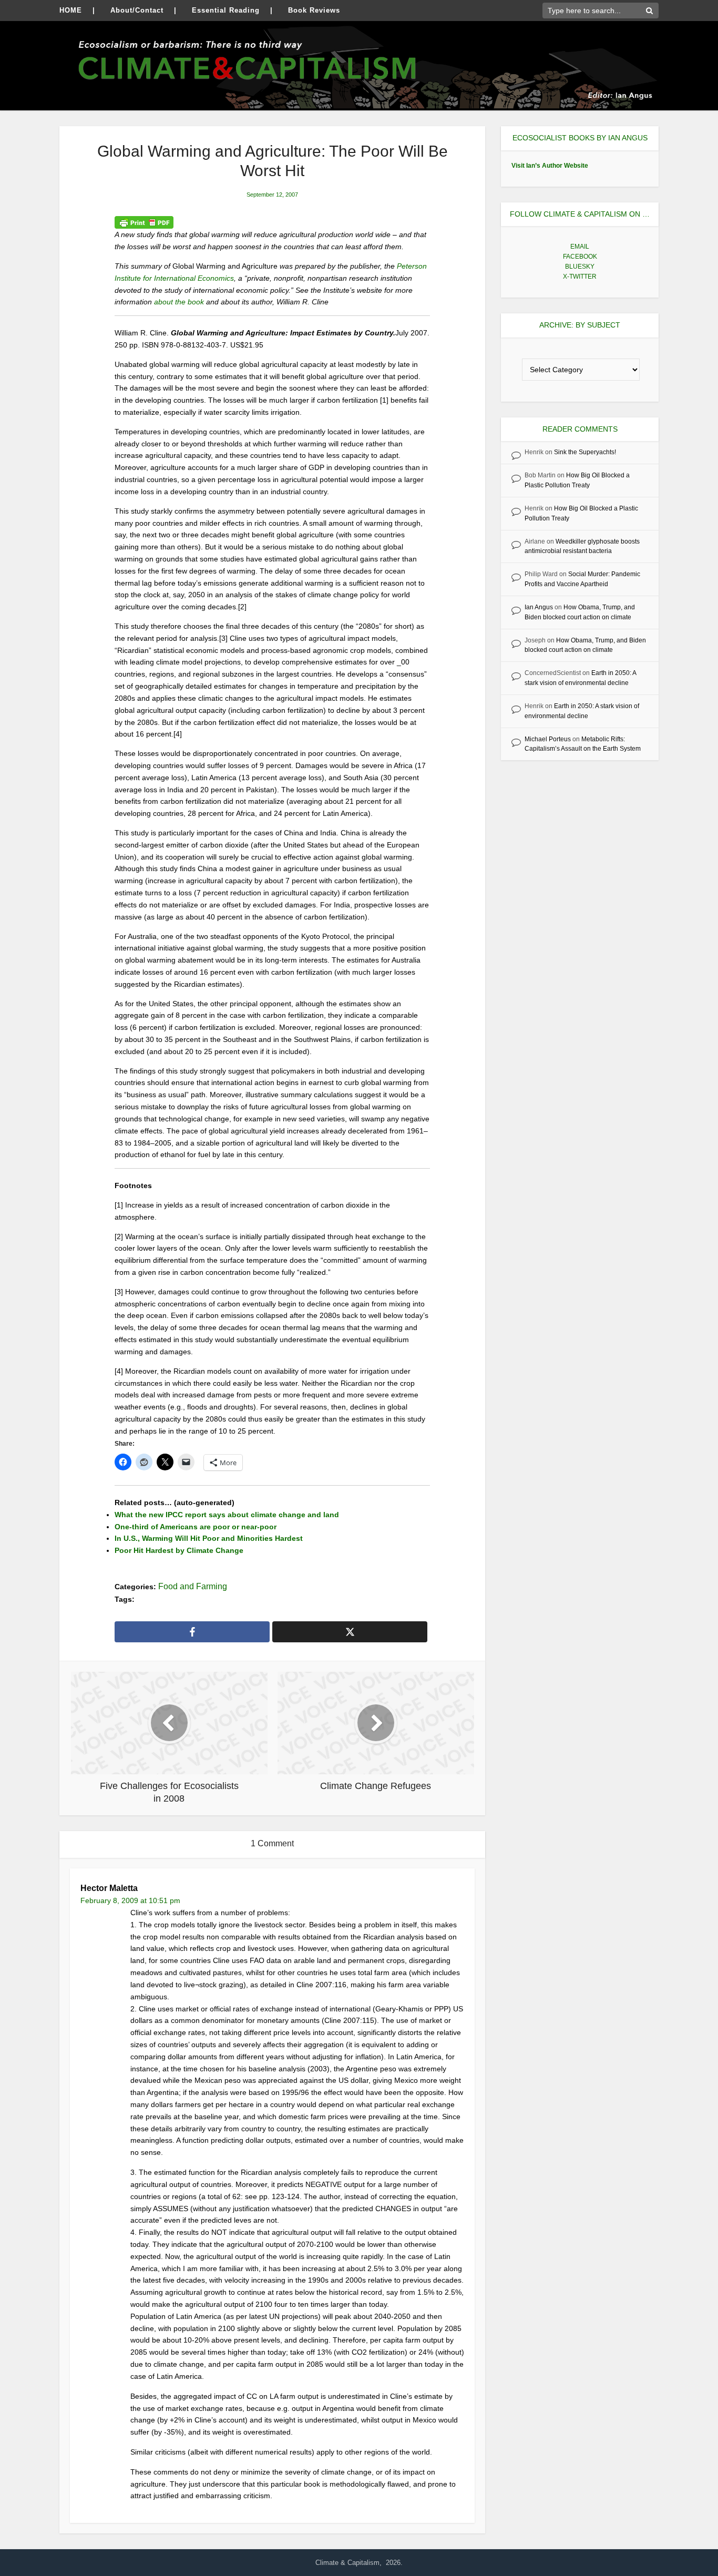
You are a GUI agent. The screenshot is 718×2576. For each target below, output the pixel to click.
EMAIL (580, 247)
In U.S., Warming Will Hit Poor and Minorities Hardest (209, 1538)
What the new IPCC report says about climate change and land (227, 1515)
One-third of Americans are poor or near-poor (196, 1527)
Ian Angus (539, 607)
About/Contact (137, 10)
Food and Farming (193, 1586)
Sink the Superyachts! (585, 452)
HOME (71, 10)
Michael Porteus (548, 739)
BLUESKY (580, 267)
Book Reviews (314, 10)
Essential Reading (226, 10)
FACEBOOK (580, 257)
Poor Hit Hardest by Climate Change (179, 1550)
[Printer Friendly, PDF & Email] (144, 222)
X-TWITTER (580, 277)
